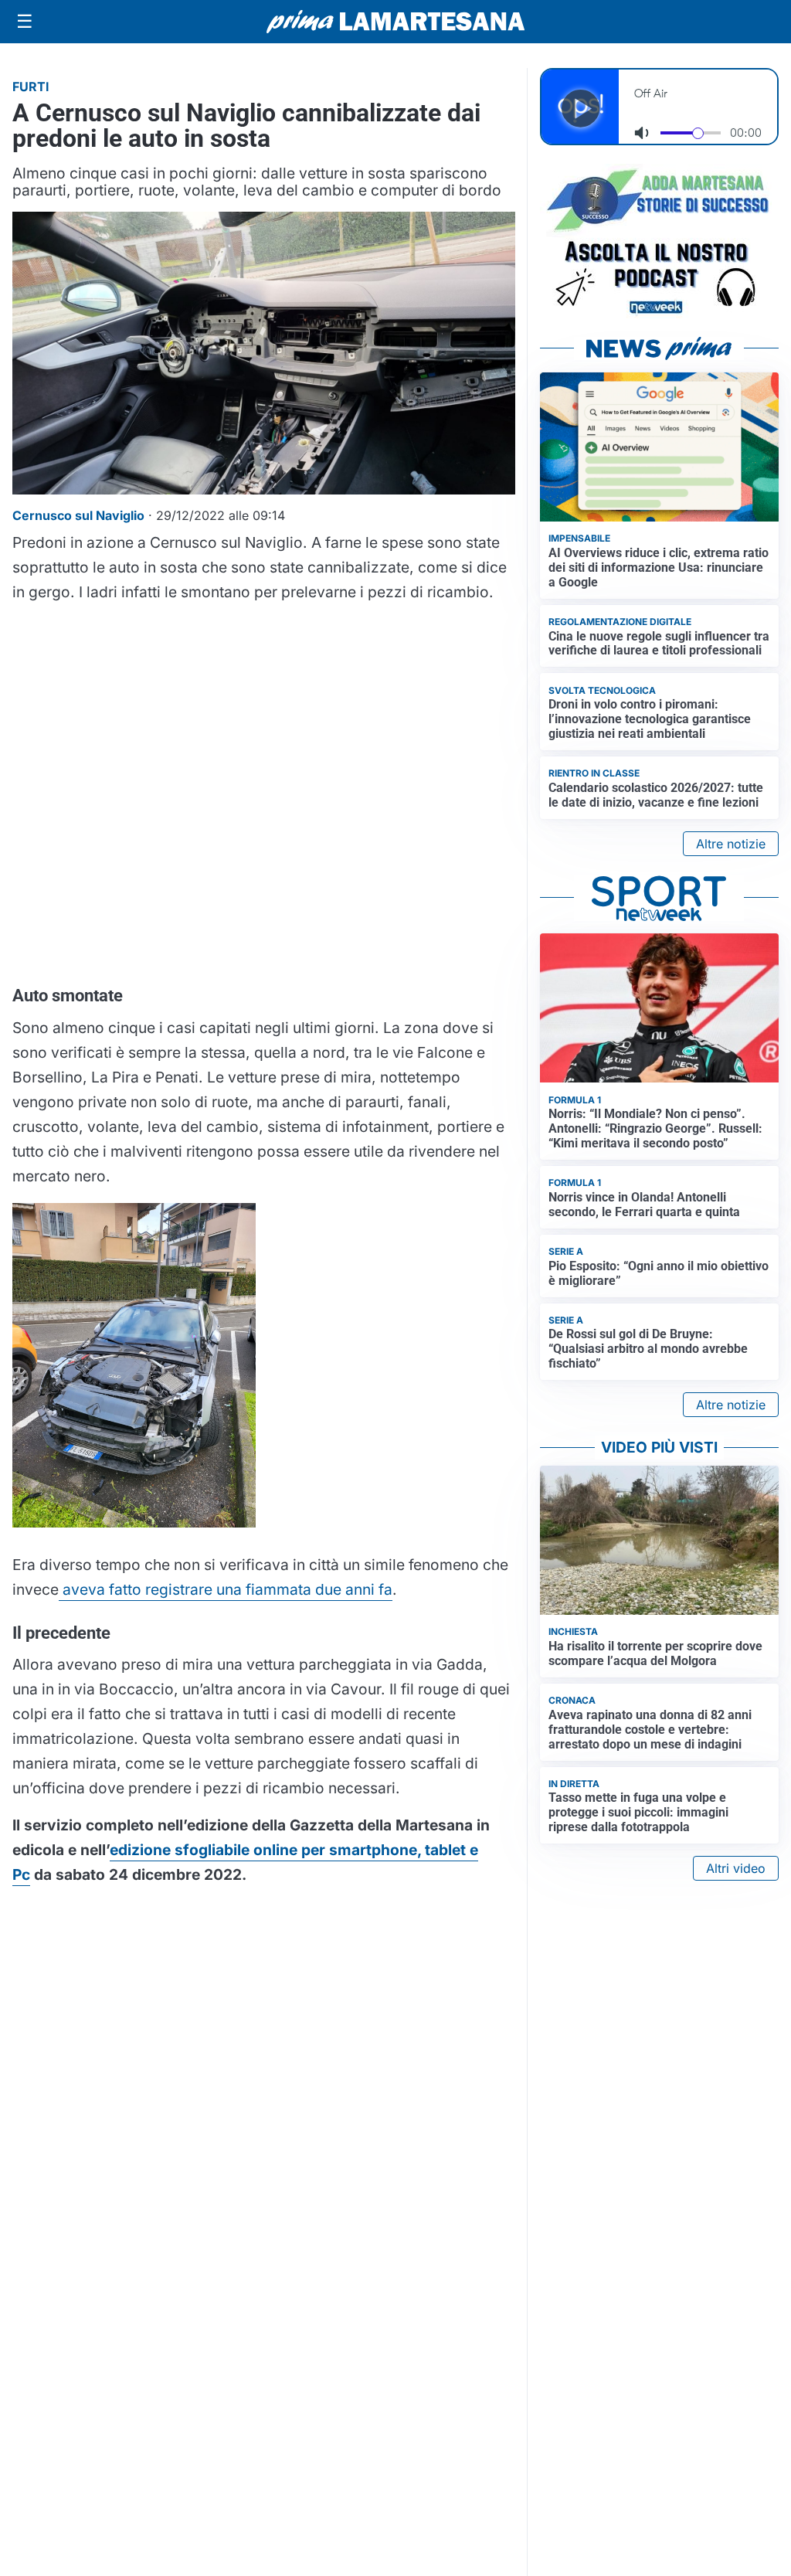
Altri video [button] (736, 1868)
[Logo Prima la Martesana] (395, 22)
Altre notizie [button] (731, 844)
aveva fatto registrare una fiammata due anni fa (226, 1589)
